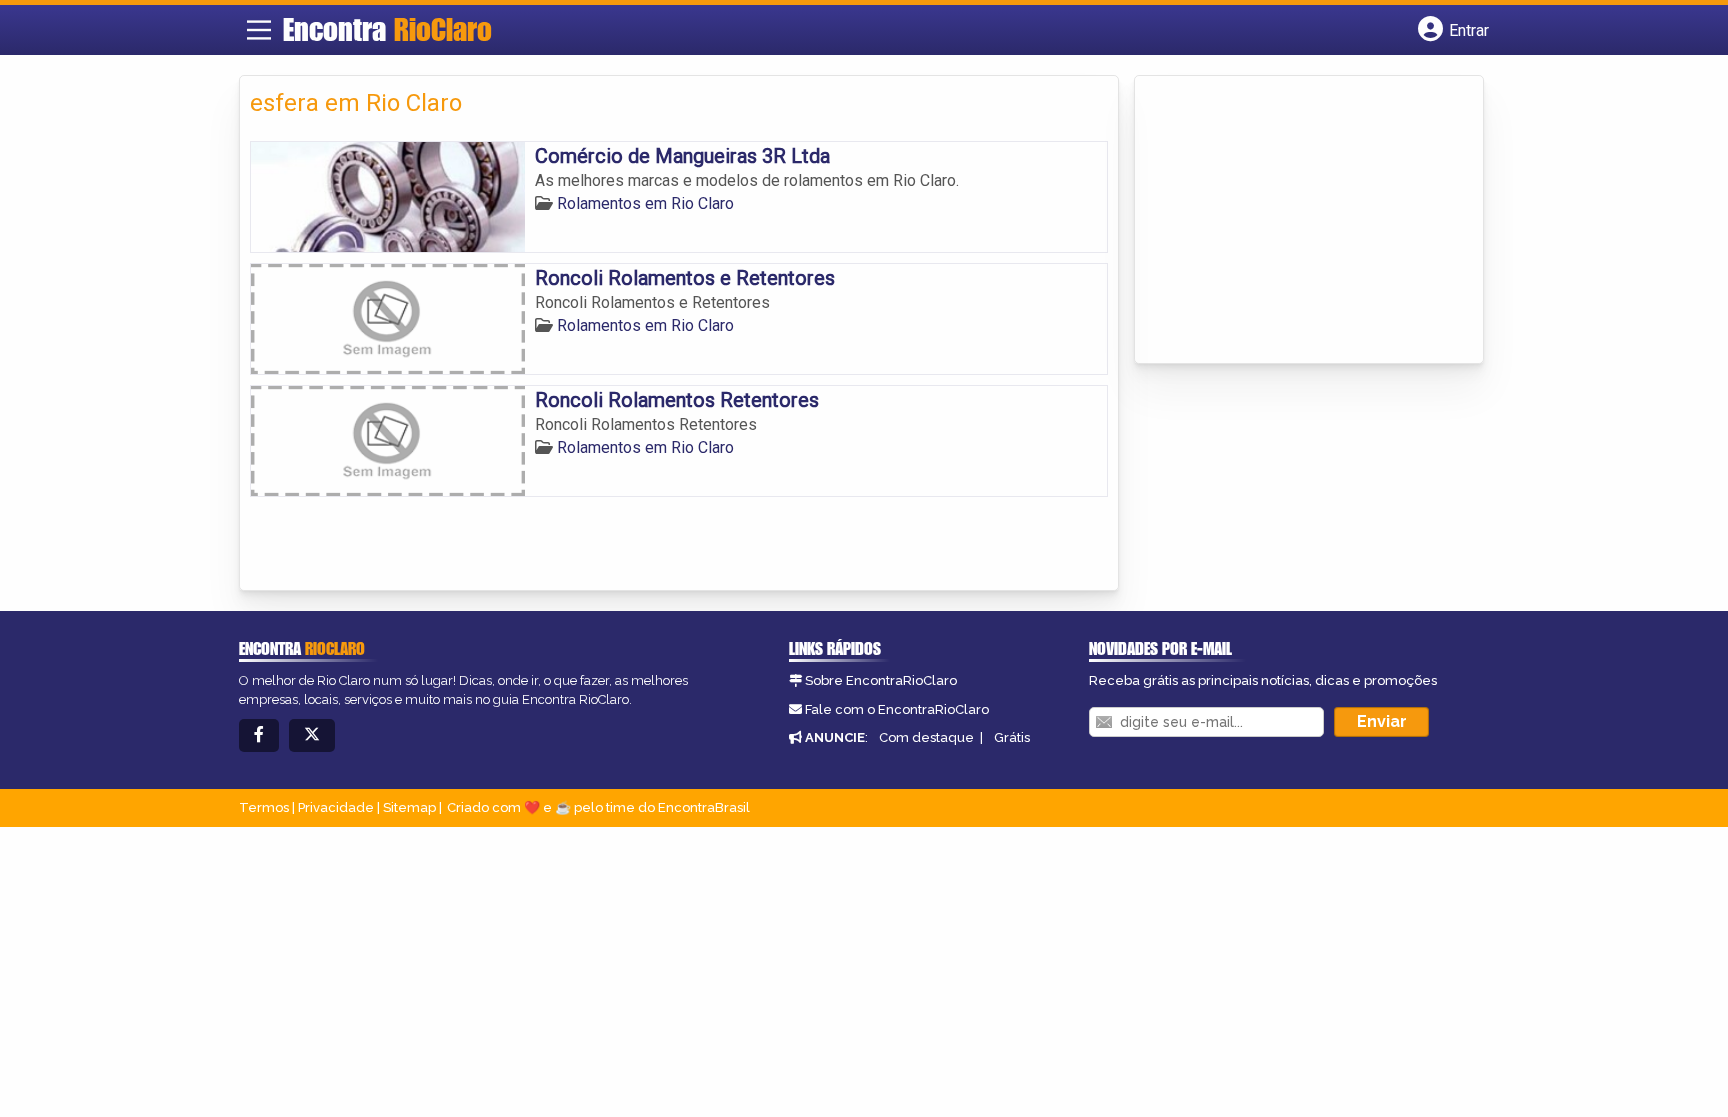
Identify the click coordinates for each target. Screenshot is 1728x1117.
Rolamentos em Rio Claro (645, 203)
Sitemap (409, 807)
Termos (264, 807)
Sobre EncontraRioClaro (881, 680)
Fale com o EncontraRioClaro (897, 709)
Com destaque (926, 737)
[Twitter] (312, 735)
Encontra (387, 29)
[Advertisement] (1295, 221)
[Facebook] (259, 735)
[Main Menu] (259, 30)
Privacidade (336, 807)
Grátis (1012, 737)
